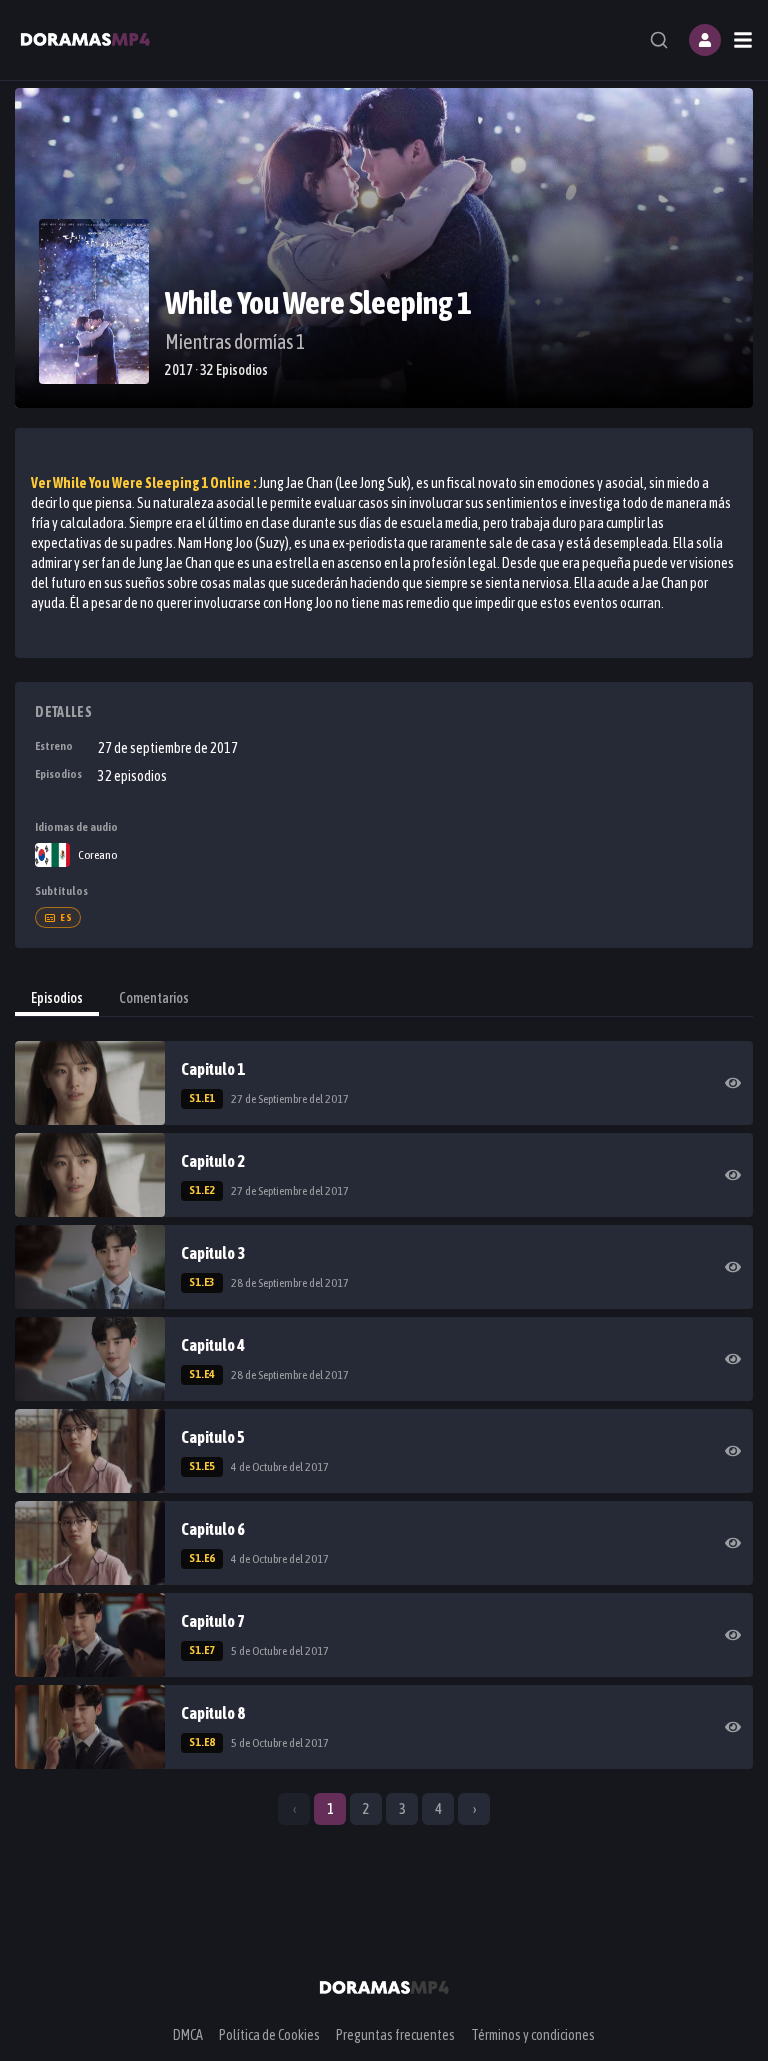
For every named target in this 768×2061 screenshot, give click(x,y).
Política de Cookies (269, 2035)
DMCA (188, 2035)
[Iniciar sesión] (705, 40)
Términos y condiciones (533, 2035)
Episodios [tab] (57, 998)
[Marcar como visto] (733, 1083)
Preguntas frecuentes (395, 2035)
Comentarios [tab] (154, 998)
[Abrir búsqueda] (659, 40)
